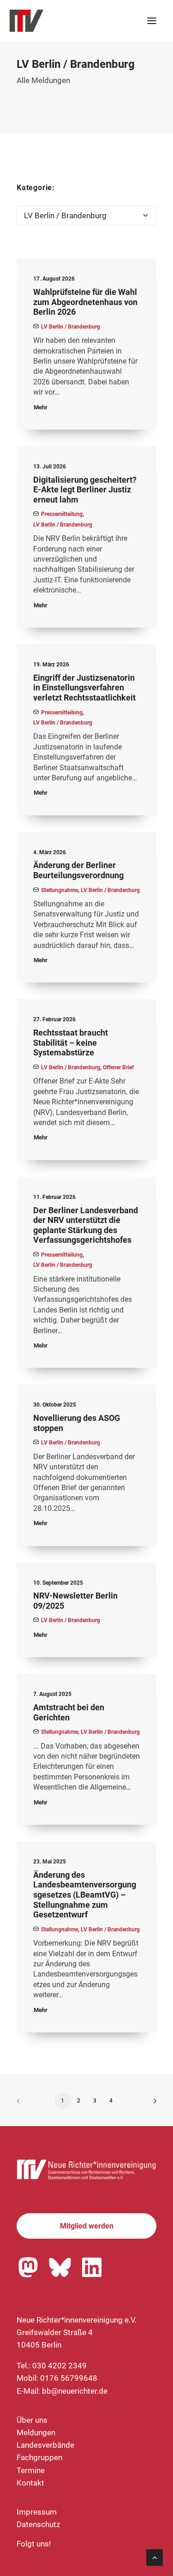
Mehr (41, 407)
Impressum (37, 2512)
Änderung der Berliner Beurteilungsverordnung (78, 870)
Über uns (32, 2420)
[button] (152, 21)
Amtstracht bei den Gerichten (69, 1712)
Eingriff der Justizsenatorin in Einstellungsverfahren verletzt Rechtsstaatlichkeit (84, 688)
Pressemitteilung (62, 514)
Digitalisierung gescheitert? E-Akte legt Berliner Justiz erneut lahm (85, 490)
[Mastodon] (28, 2267)
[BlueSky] (60, 2267)
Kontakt (30, 2483)
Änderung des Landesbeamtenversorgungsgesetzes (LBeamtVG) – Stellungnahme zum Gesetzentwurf (85, 1895)
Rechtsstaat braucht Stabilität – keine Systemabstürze (71, 1042)
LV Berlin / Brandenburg (71, 327)
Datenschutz (38, 2524)
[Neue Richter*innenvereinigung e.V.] (86, 21)
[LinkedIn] (92, 2267)
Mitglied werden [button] (87, 2226)
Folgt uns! (34, 2544)
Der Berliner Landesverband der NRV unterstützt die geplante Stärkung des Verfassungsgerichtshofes (86, 1225)
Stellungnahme (60, 890)
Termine (31, 2470)
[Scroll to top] (155, 2557)
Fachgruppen (39, 2457)
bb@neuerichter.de (75, 2391)
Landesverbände (45, 2445)
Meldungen (36, 2432)
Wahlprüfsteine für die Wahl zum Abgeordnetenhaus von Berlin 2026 (85, 302)
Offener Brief (118, 1067)
